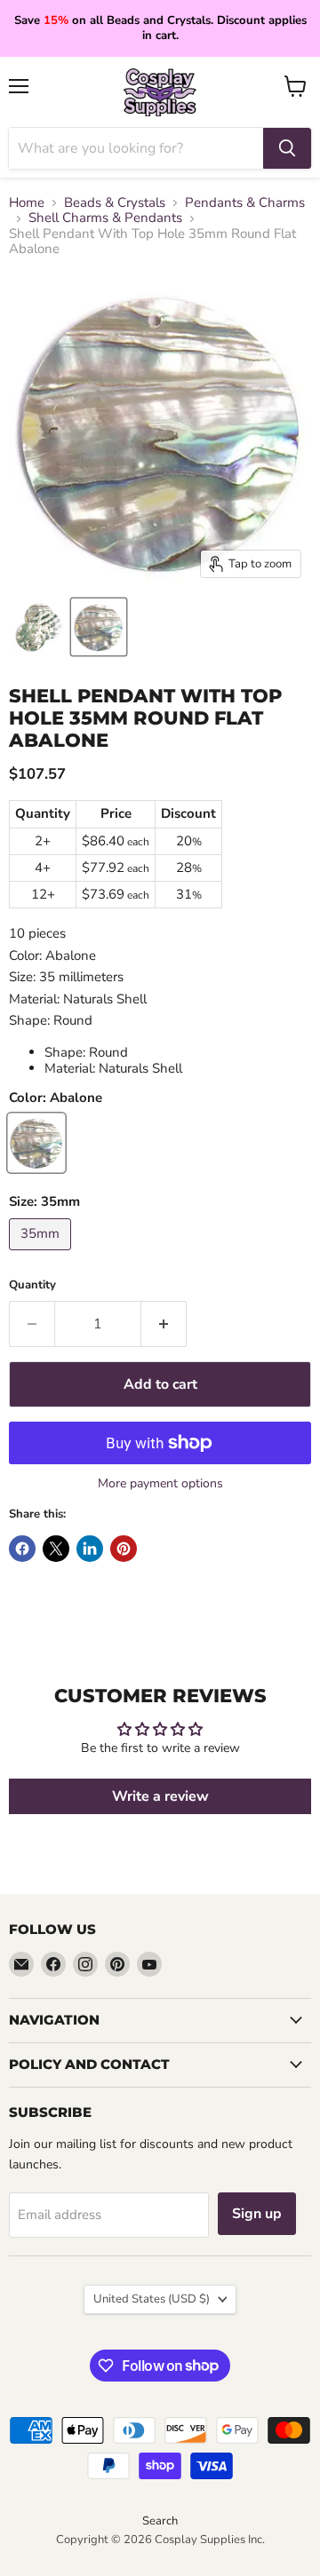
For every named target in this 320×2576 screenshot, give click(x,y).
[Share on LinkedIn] (90, 1549)
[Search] (287, 148)
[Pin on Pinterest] (124, 1549)
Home (27, 203)
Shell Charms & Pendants (105, 218)
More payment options (160, 1484)
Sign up (257, 2214)
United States (152, 2299)
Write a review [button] (160, 1796)
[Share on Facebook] (22, 1549)
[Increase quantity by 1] (164, 1324)
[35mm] (42, 1255)
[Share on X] (56, 1549)
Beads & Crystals (115, 203)
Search (160, 2521)
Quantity (32, 1285)
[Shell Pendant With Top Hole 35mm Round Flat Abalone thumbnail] (38, 627)
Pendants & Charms (245, 203)
